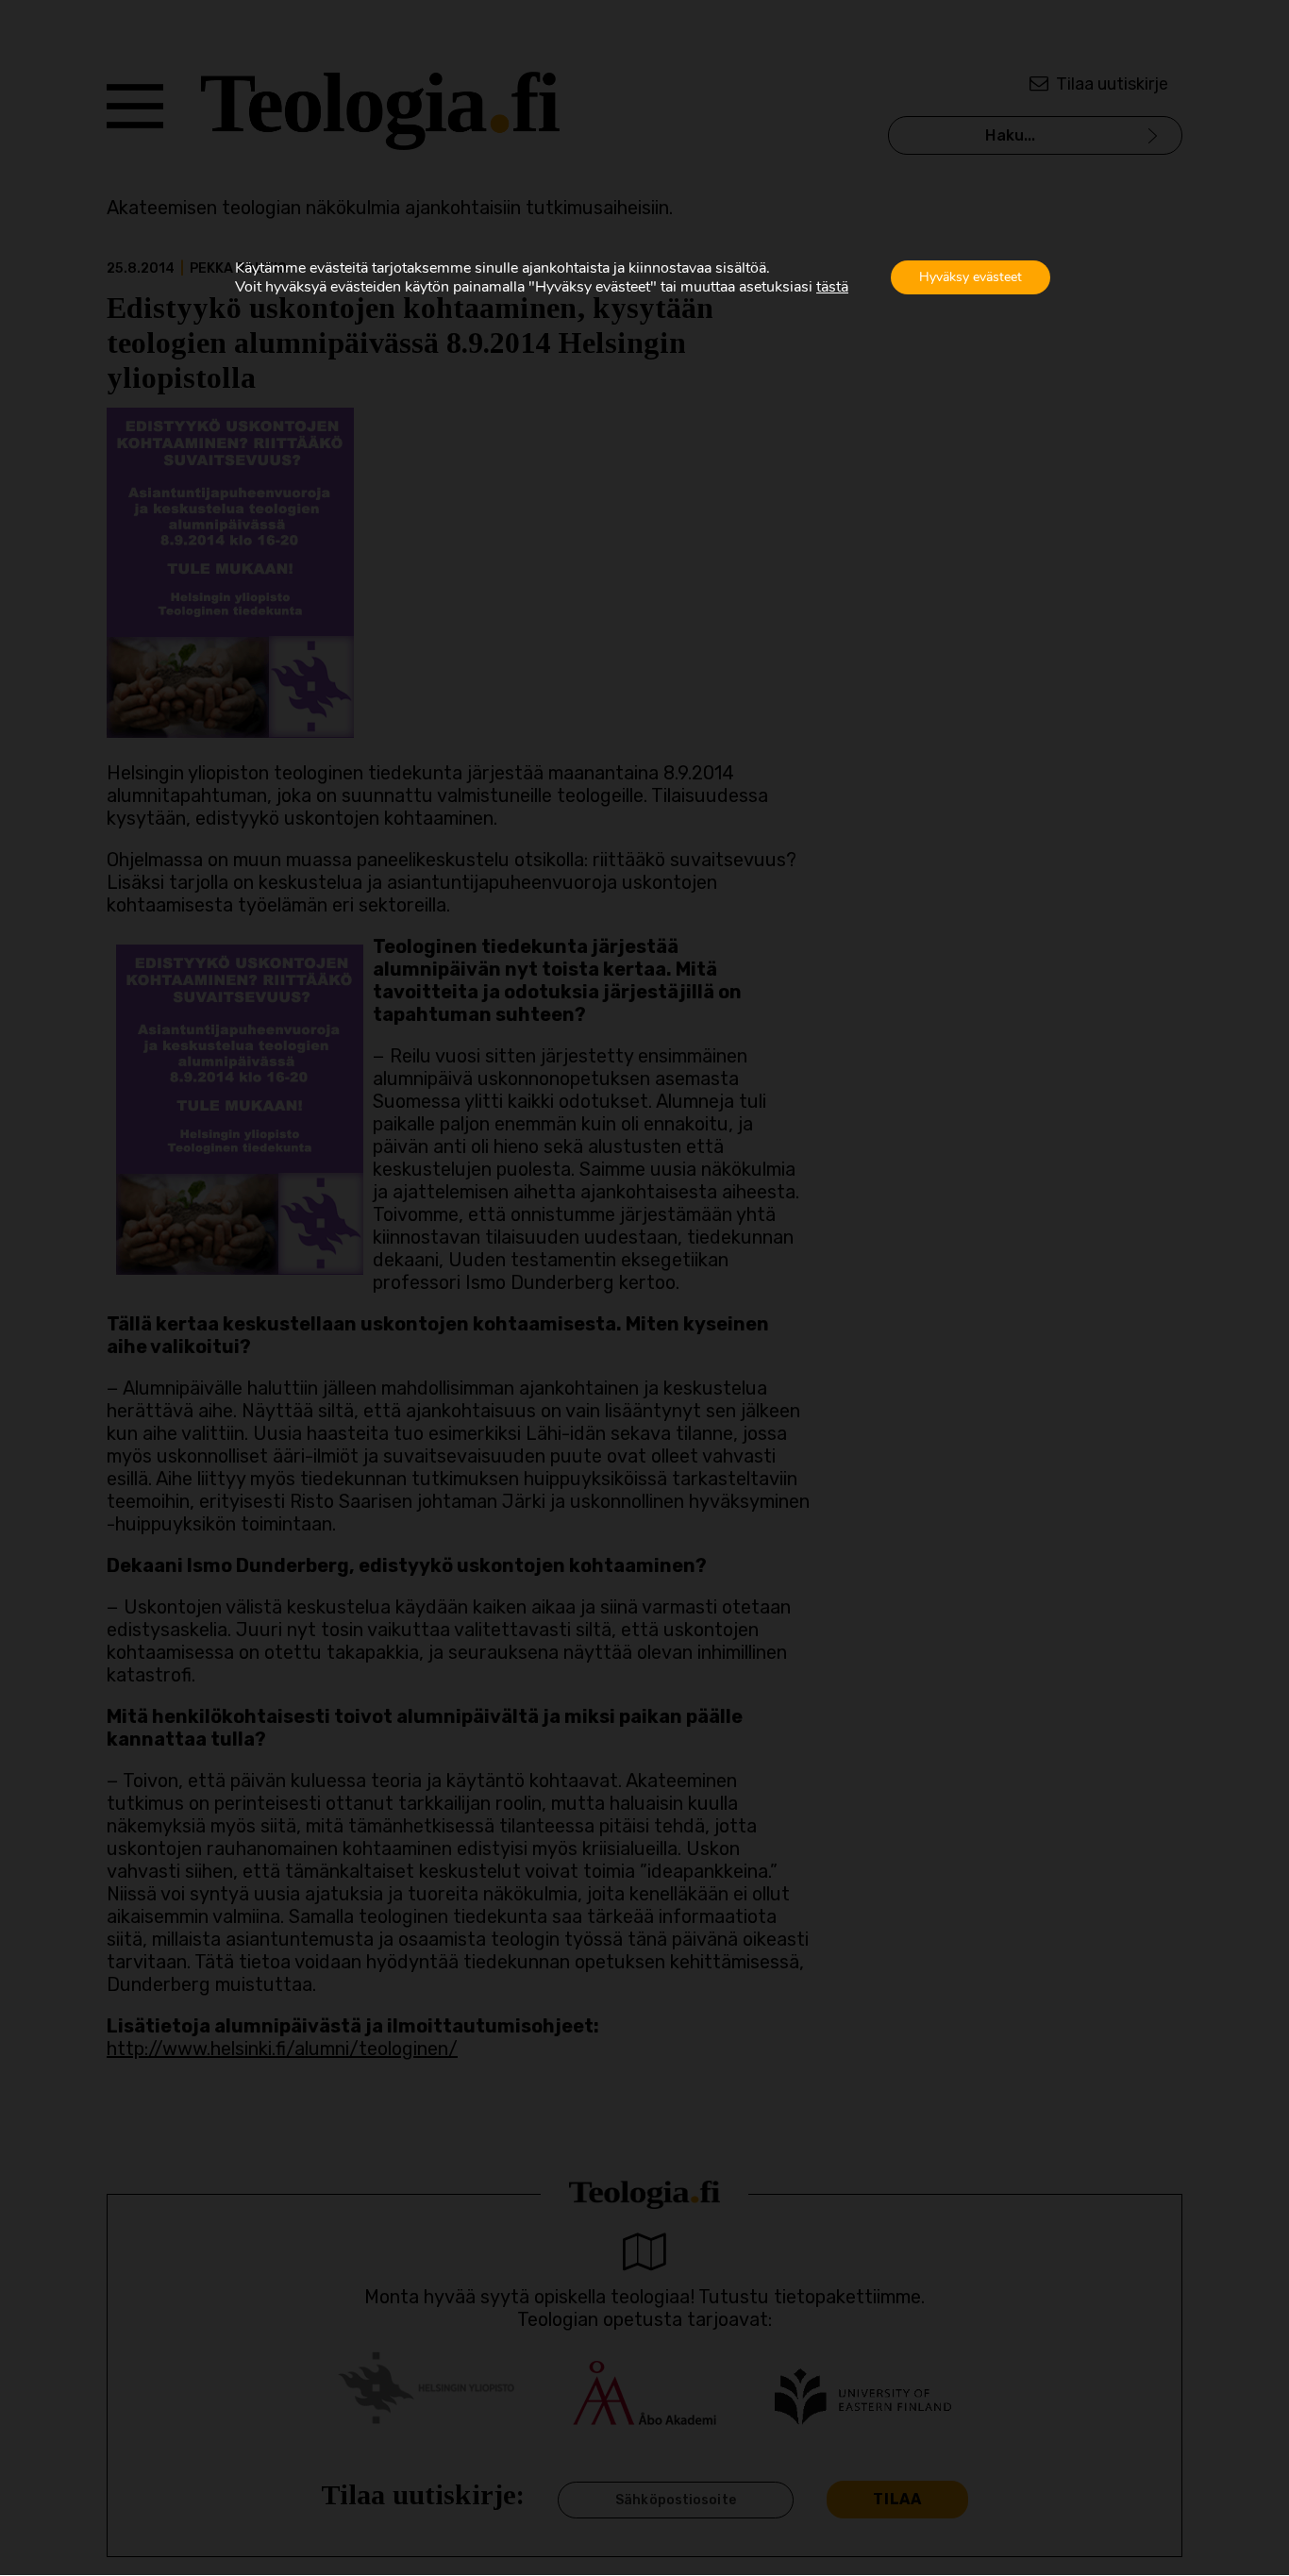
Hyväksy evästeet (971, 277)
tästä (832, 287)
